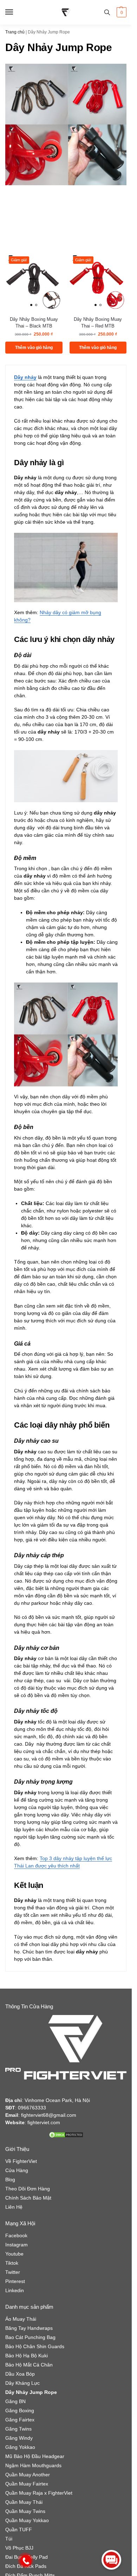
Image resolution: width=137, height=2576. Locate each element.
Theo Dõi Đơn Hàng (28, 2189)
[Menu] (16, 12)
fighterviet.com (44, 2122)
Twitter (13, 2272)
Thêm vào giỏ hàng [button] (34, 348)
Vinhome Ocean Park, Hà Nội (57, 2100)
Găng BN (15, 2401)
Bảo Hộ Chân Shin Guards (35, 2346)
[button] (121, 12)
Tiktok (12, 2263)
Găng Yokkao (20, 2447)
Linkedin (15, 2290)
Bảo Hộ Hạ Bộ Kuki (27, 2356)
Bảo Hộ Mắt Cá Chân (29, 2365)
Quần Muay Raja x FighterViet (39, 2493)
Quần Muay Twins (25, 2511)
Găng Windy (19, 2438)
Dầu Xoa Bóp (20, 2374)
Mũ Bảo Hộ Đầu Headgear (35, 2456)
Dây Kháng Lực (22, 2383)
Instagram (17, 2245)
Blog (10, 2179)
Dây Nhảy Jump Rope (31, 2392)
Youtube (14, 2254)
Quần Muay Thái (24, 2502)
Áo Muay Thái (21, 2319)
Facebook (16, 2235)
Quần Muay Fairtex (27, 2484)
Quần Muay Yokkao (27, 2520)
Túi (9, 2539)
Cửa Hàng (17, 2170)
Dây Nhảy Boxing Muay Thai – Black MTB (34, 323)
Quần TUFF (19, 2530)
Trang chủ (15, 32)
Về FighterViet (21, 2161)
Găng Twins (18, 2429)
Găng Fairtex (20, 2420)
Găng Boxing (20, 2410)
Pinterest (15, 2281)
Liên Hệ (14, 2207)
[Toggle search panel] (107, 12)
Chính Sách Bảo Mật (28, 2198)
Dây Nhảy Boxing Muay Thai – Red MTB (98, 323)
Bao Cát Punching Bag (30, 2337)
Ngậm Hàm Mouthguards (33, 2465)
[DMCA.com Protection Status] (66, 2135)
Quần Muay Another (28, 2475)
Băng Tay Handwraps (29, 2328)
